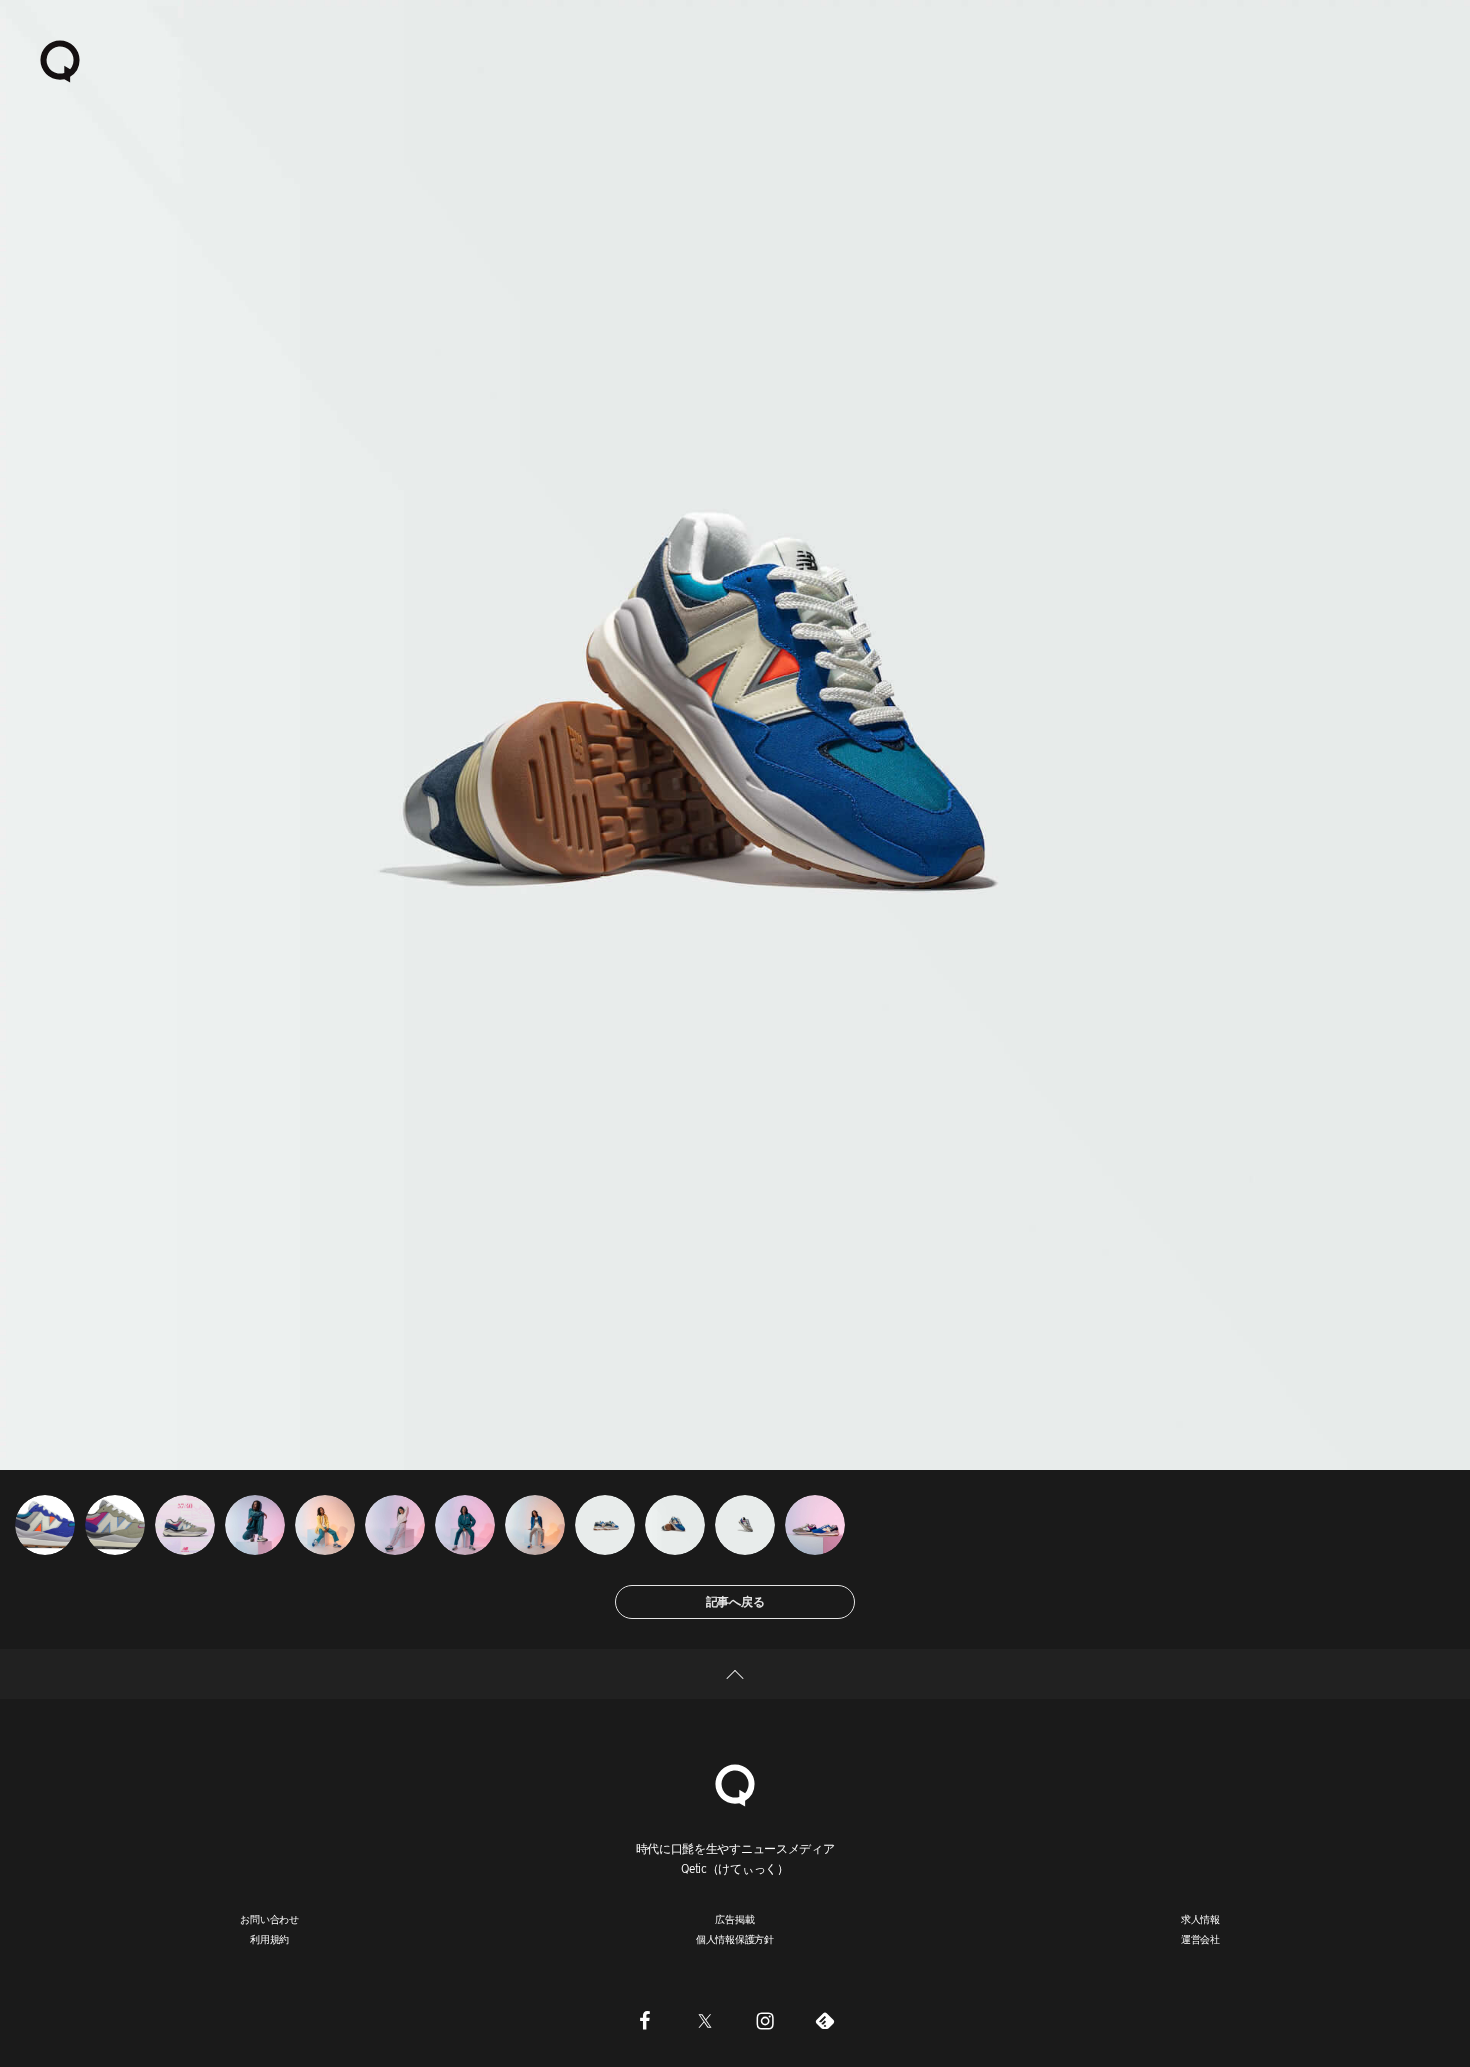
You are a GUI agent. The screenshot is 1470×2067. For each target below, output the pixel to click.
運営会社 (1200, 1939)
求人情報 (1200, 1919)
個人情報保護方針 (735, 1939)
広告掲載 (734, 1919)
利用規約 (269, 1939)
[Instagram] (765, 2020)
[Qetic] (60, 60)
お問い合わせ (269, 1919)
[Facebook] (645, 2020)
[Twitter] (705, 2020)
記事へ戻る (735, 1601)
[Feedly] (825, 2020)
